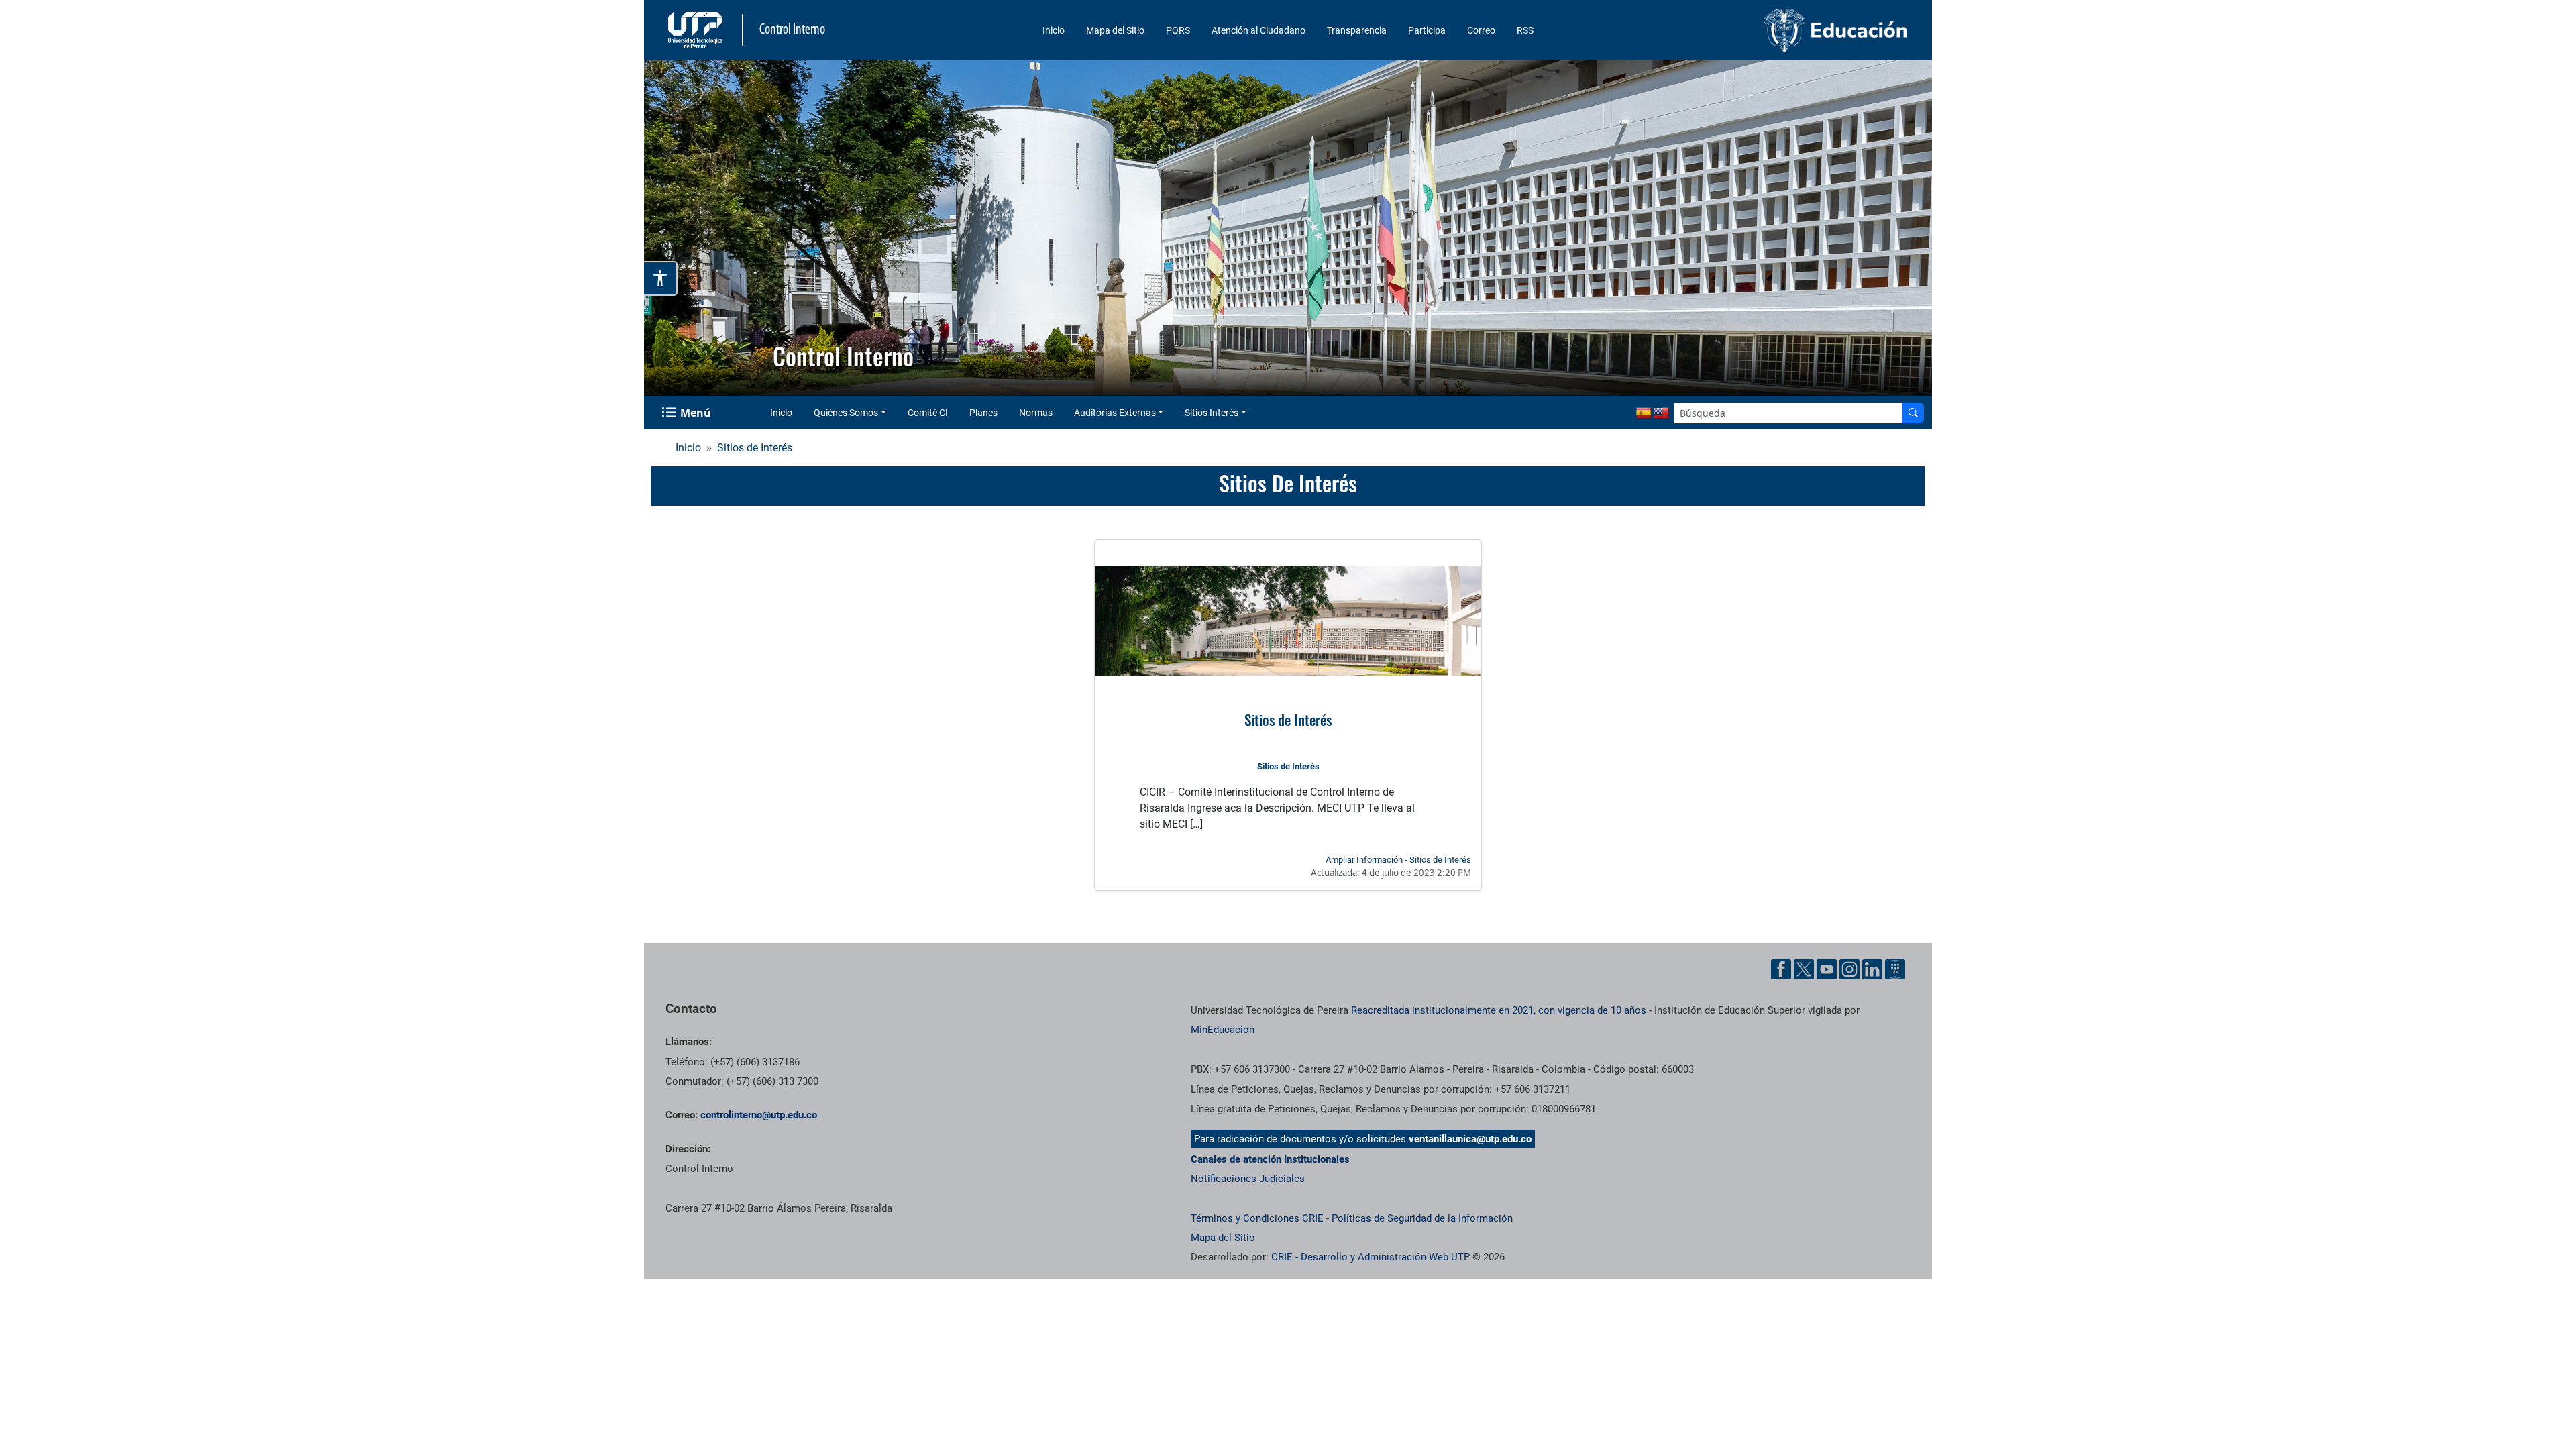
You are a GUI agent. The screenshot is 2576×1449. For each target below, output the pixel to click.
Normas (1036, 413)
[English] (1661, 413)
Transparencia (1357, 30)
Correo (1481, 30)
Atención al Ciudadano (1258, 30)
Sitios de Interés (755, 448)
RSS (1525, 30)
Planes (983, 413)
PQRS (1178, 30)
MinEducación (1223, 1030)
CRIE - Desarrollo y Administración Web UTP (1371, 1257)
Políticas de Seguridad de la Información (1422, 1218)
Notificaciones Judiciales (1248, 1179)
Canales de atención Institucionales (1270, 1159)
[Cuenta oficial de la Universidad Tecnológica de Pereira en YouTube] (1827, 969)
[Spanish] (1644, 413)
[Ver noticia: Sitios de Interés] (1288, 621)
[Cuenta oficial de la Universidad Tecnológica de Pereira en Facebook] (1781, 969)
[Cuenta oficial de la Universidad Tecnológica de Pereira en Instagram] (1849, 969)
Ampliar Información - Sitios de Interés (1398, 860)
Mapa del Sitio (1115, 30)
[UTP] (697, 30)
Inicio (1054, 30)
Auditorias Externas (1115, 413)
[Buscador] (1913, 413)
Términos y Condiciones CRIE (1257, 1218)
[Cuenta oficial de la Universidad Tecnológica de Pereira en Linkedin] (1872, 969)
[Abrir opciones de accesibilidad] (661, 278)
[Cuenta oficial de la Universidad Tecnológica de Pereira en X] (1804, 969)
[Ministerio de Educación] (1765, 30)
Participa (1427, 30)
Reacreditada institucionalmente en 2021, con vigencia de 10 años (1499, 1010)
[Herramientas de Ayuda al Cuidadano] (1895, 969)
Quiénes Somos (846, 413)
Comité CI (928, 413)
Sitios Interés (1212, 413)
